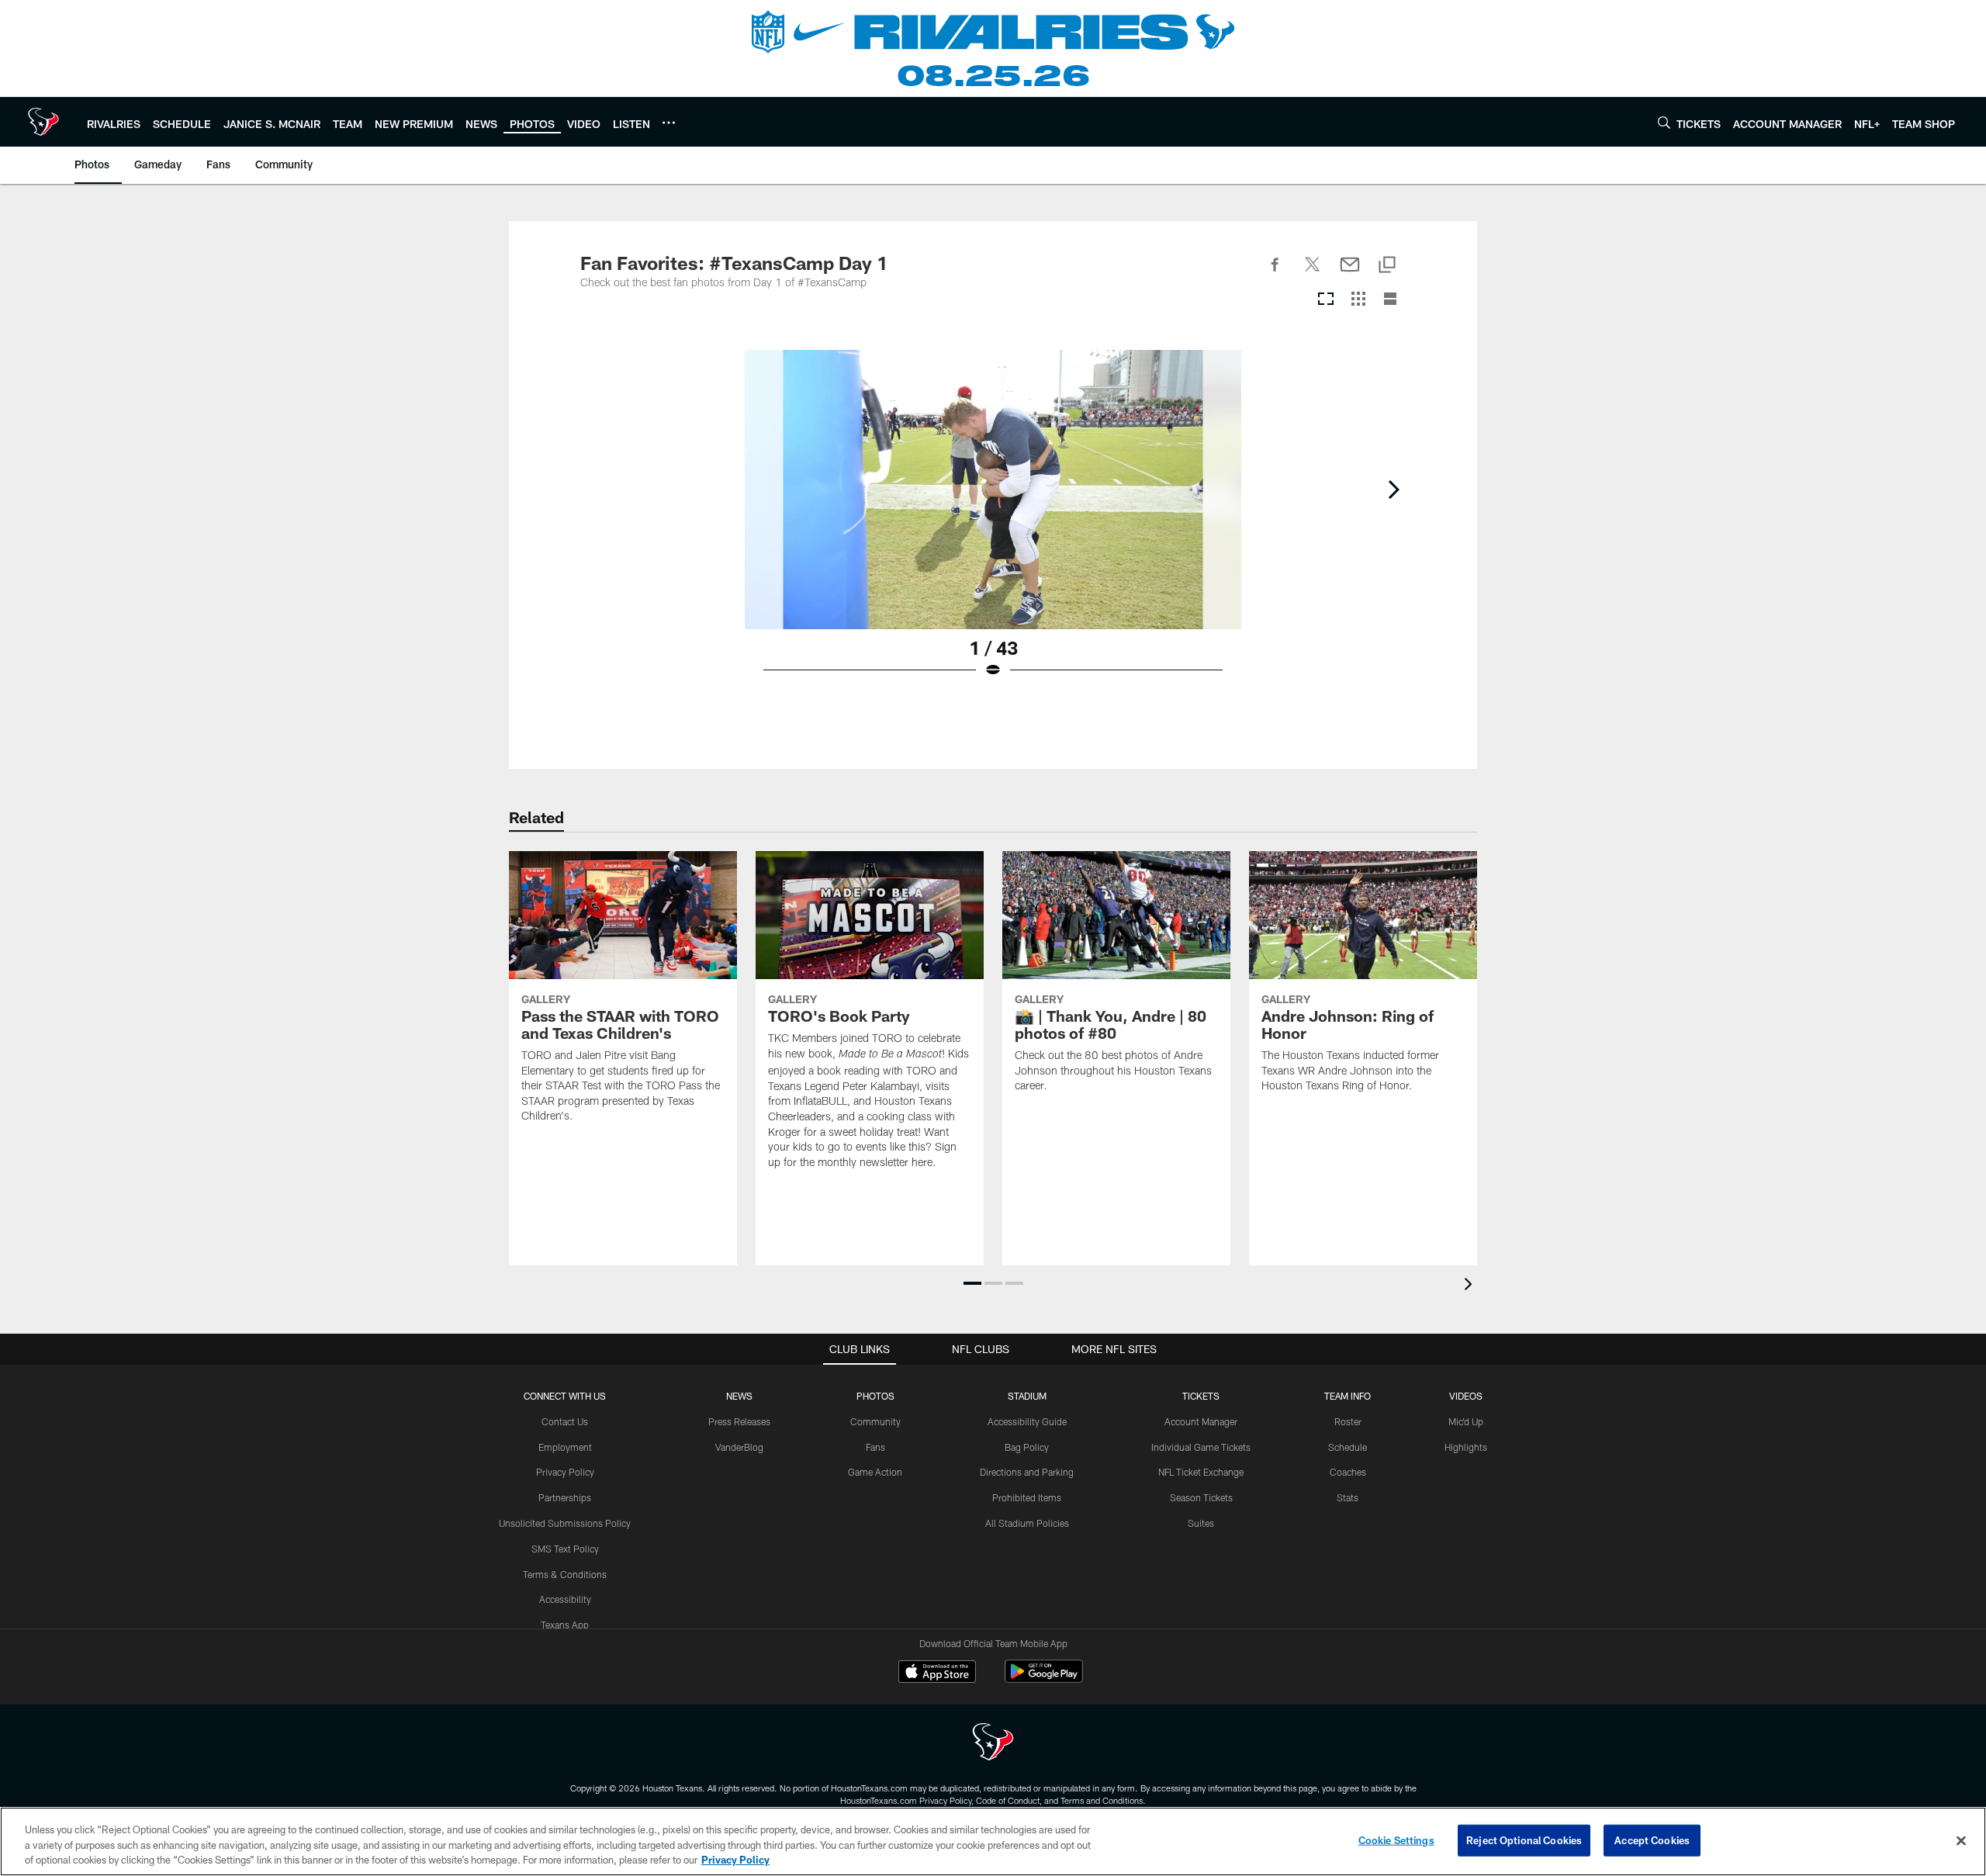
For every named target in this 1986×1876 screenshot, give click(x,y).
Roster (1348, 1421)
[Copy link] (1387, 266)
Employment (565, 1447)
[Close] (1961, 1840)
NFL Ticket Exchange (1201, 1472)
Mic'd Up (1466, 1421)
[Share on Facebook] (1275, 273)
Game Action (875, 1472)
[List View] (1390, 300)
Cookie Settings (1396, 1840)
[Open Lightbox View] (993, 524)
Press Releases (739, 1421)
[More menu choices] (669, 123)
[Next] (1393, 490)
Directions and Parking (1027, 1472)
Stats (1348, 1497)
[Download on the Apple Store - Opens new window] (937, 1674)
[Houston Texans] (993, 1744)
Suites (1201, 1523)
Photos (875, 1396)
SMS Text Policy (565, 1549)
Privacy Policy (565, 1472)
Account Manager (1201, 1421)
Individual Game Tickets (1201, 1447)
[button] (972, 1283)
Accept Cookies (1652, 1840)
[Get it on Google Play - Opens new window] (1044, 1679)
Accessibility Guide (1027, 1421)
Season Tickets (1201, 1497)
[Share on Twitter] (1313, 273)
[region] (993, 1841)
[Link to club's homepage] (43, 122)
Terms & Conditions (565, 1574)
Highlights (1466, 1447)
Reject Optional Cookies (1524, 1840)
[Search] (1664, 122)
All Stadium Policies (1027, 1523)
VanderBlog (739, 1447)
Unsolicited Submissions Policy (565, 1523)
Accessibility (565, 1599)
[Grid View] (1358, 300)
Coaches (1348, 1472)
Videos (1466, 1396)
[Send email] (1350, 273)
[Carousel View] (1326, 300)
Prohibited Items (1027, 1497)
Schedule (1348, 1447)
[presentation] (1471, 1286)
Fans (875, 1447)
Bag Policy (1027, 1447)
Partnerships (565, 1497)
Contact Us (565, 1421)
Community (875, 1421)
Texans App (565, 1625)
